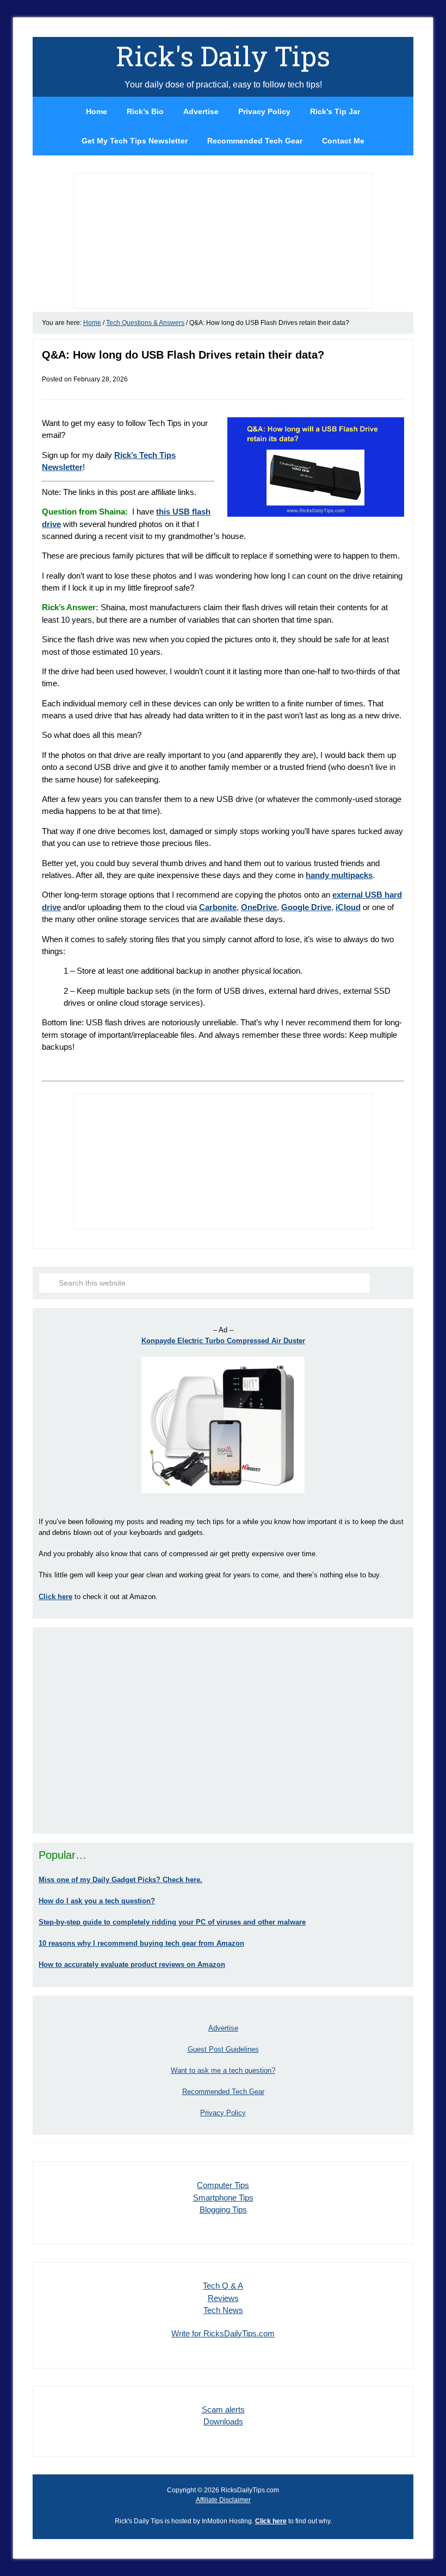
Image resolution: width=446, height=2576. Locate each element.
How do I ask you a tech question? (97, 1901)
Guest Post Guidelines (223, 2049)
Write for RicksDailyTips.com (223, 2333)
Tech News (223, 2310)
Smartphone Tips (223, 2198)
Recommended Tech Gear (223, 2092)
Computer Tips (223, 2185)
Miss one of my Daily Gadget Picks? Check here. (120, 1880)
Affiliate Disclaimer (223, 2500)
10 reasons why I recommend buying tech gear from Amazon (141, 1943)
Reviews (223, 2298)
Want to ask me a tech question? (223, 2070)
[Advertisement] (223, 1731)
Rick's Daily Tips (223, 56)
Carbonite (218, 907)
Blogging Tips (223, 2210)
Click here (271, 2521)
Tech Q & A (223, 2286)
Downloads (223, 2421)
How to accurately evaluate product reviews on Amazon (132, 1964)
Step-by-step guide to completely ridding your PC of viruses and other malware (172, 1922)
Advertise (223, 2028)
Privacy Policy (223, 2113)
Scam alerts (223, 2409)
